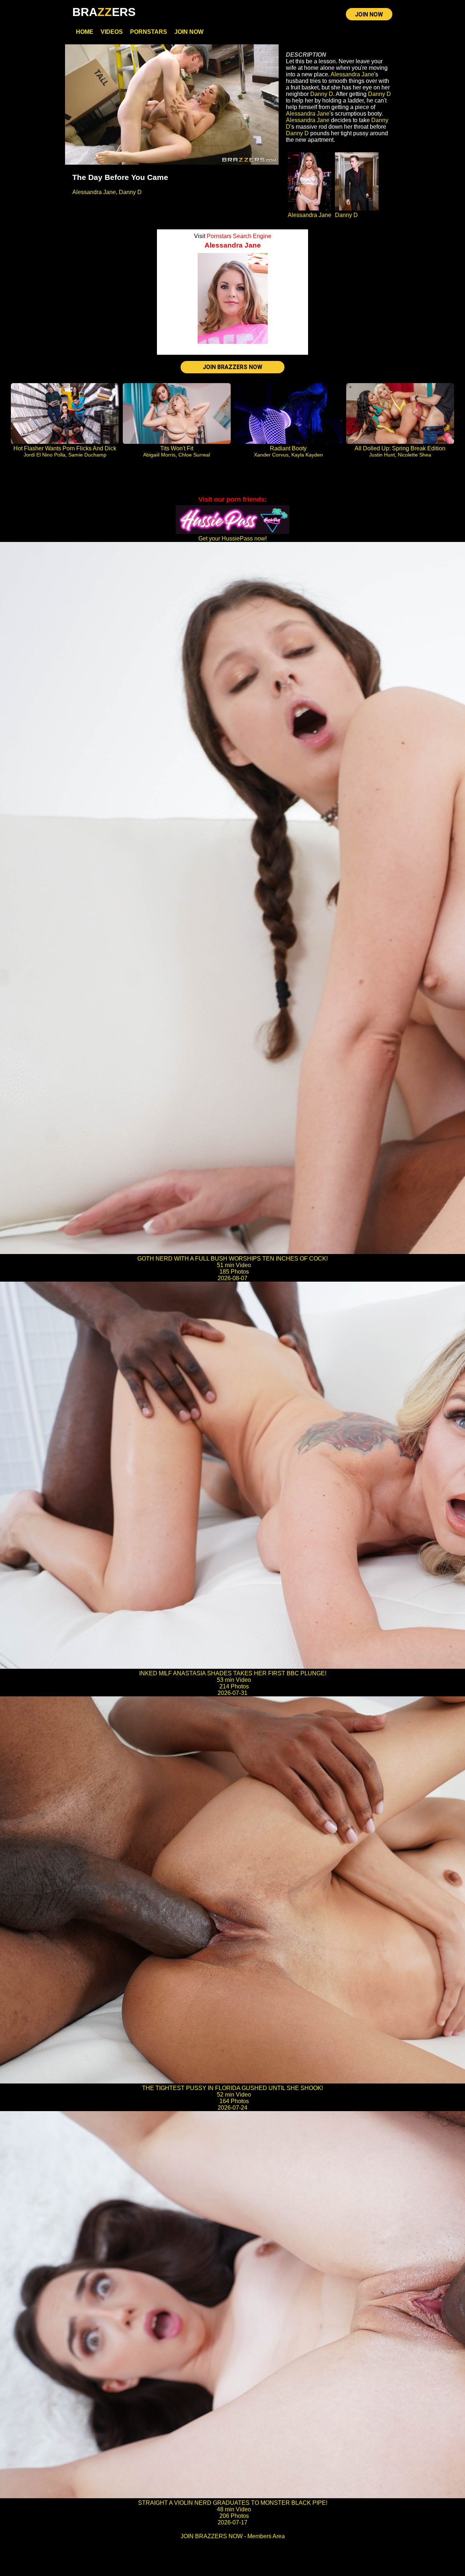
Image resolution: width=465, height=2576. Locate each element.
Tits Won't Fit (177, 448)
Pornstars (149, 32)
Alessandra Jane (94, 192)
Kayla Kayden (307, 455)
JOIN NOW (369, 14)
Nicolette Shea (415, 455)
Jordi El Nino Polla (45, 455)
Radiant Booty (288, 448)
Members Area (266, 2536)
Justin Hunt (382, 455)
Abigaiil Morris (159, 455)
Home (85, 32)
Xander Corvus (271, 455)
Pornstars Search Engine (239, 236)
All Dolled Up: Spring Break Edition (400, 448)
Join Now (189, 32)
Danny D (130, 192)
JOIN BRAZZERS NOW (232, 367)
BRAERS (104, 12)
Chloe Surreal (194, 455)
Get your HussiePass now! (232, 538)
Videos (112, 32)
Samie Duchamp (87, 455)
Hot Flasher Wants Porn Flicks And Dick (65, 448)
